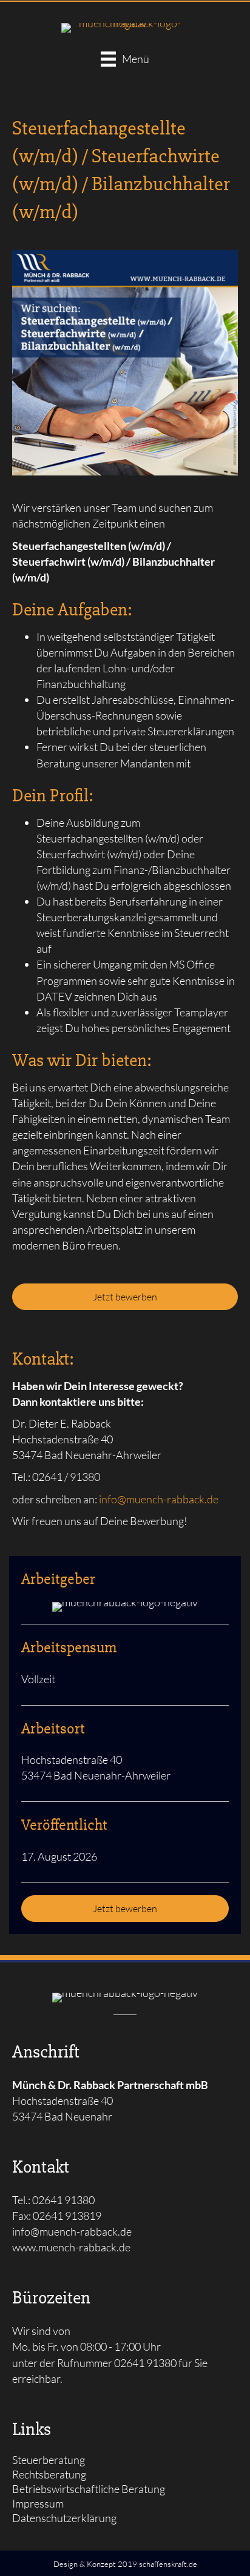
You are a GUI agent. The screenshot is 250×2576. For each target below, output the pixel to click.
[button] (125, 1297)
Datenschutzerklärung (64, 2518)
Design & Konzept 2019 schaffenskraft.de (125, 2564)
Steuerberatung (49, 2460)
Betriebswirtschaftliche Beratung (89, 2489)
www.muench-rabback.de (71, 2247)
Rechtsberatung (49, 2475)
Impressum (38, 2504)
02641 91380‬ (63, 2200)
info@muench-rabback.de (159, 1499)
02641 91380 (145, 2363)
